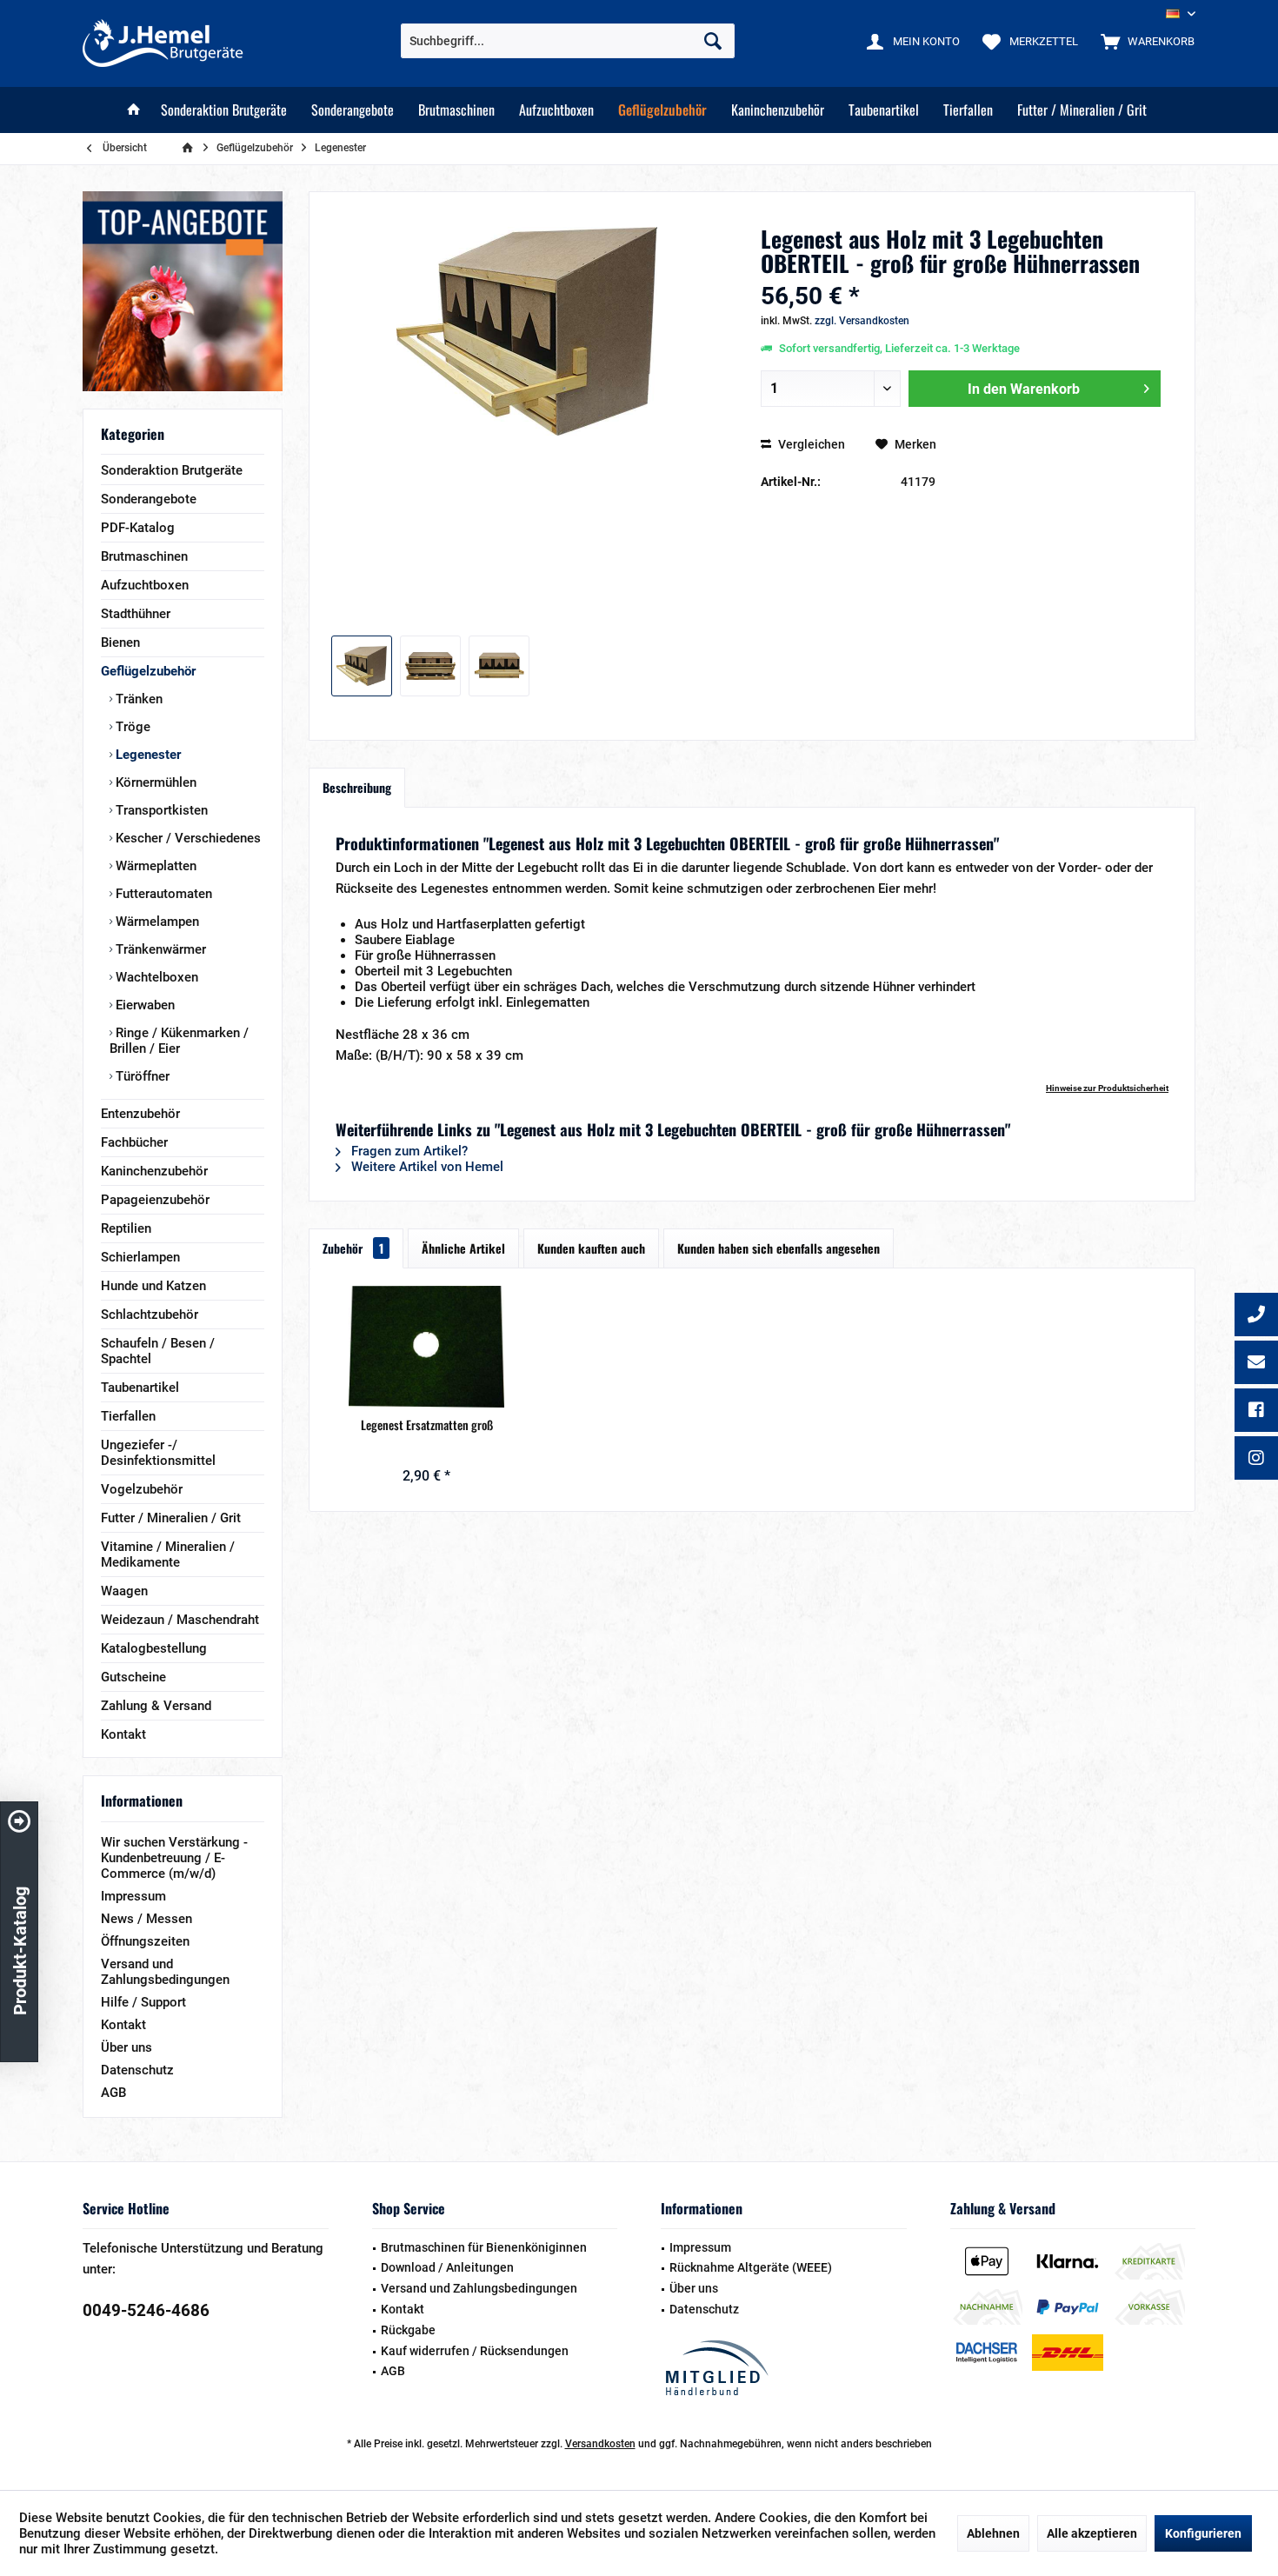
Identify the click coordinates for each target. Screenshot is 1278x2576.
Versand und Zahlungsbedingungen (165, 1972)
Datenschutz (137, 2070)
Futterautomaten (162, 894)
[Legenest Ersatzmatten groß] (427, 1347)
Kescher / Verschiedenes (186, 838)
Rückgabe (408, 2330)
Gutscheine (133, 1677)
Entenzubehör (140, 1114)
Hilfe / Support (143, 2002)
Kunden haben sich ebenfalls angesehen (779, 1248)
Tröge (131, 727)
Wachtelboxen (155, 977)
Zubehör (353, 1248)
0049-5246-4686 (146, 2310)
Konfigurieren (1203, 2533)
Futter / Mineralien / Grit (171, 1518)
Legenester (146, 755)
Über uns (126, 2047)
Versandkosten (600, 2444)
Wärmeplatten (154, 866)
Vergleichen (810, 444)
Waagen (124, 1591)
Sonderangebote (149, 499)
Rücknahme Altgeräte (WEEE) (751, 2267)
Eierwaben (143, 1005)
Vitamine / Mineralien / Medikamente (168, 1554)
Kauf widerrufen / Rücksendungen (475, 2351)
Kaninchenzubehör (154, 1171)
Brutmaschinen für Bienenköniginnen (484, 2247)
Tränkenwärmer (159, 949)
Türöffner (141, 1076)
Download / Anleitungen (447, 2267)
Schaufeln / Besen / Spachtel (158, 1351)
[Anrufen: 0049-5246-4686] (1256, 1316)
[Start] (134, 110)
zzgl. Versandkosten (862, 321)
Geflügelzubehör (148, 671)
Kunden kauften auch (591, 1248)
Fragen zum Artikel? (408, 1151)
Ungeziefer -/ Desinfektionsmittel (158, 1453)
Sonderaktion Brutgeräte (172, 470)
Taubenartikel (140, 1388)
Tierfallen (128, 1416)
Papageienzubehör (155, 1200)
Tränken (137, 699)
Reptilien (126, 1228)
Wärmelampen (156, 922)
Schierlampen (140, 1257)
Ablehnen (993, 2533)
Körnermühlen (154, 782)
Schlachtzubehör (150, 1315)
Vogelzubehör (142, 1489)
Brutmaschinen (144, 556)
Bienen (120, 642)
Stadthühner (136, 614)
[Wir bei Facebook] (1256, 1412)
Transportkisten (160, 810)
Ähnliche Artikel (463, 1248)
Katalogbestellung (154, 1648)
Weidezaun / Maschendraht (180, 1620)
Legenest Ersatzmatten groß (427, 1425)
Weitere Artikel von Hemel (426, 1167)
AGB (113, 2093)
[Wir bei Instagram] (1256, 1460)
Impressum (133, 1896)
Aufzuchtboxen (145, 585)
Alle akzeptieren (1092, 2533)
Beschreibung (357, 787)
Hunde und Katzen (153, 1286)
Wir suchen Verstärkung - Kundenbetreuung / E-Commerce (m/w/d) (174, 1858)
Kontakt (123, 1734)
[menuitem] (1144, 41)
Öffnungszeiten (145, 1941)
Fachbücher (134, 1142)
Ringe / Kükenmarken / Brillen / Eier (179, 1041)
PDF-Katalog (138, 528)
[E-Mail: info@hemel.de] (1256, 1364)
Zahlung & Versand (156, 1706)
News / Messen (146, 1919)
